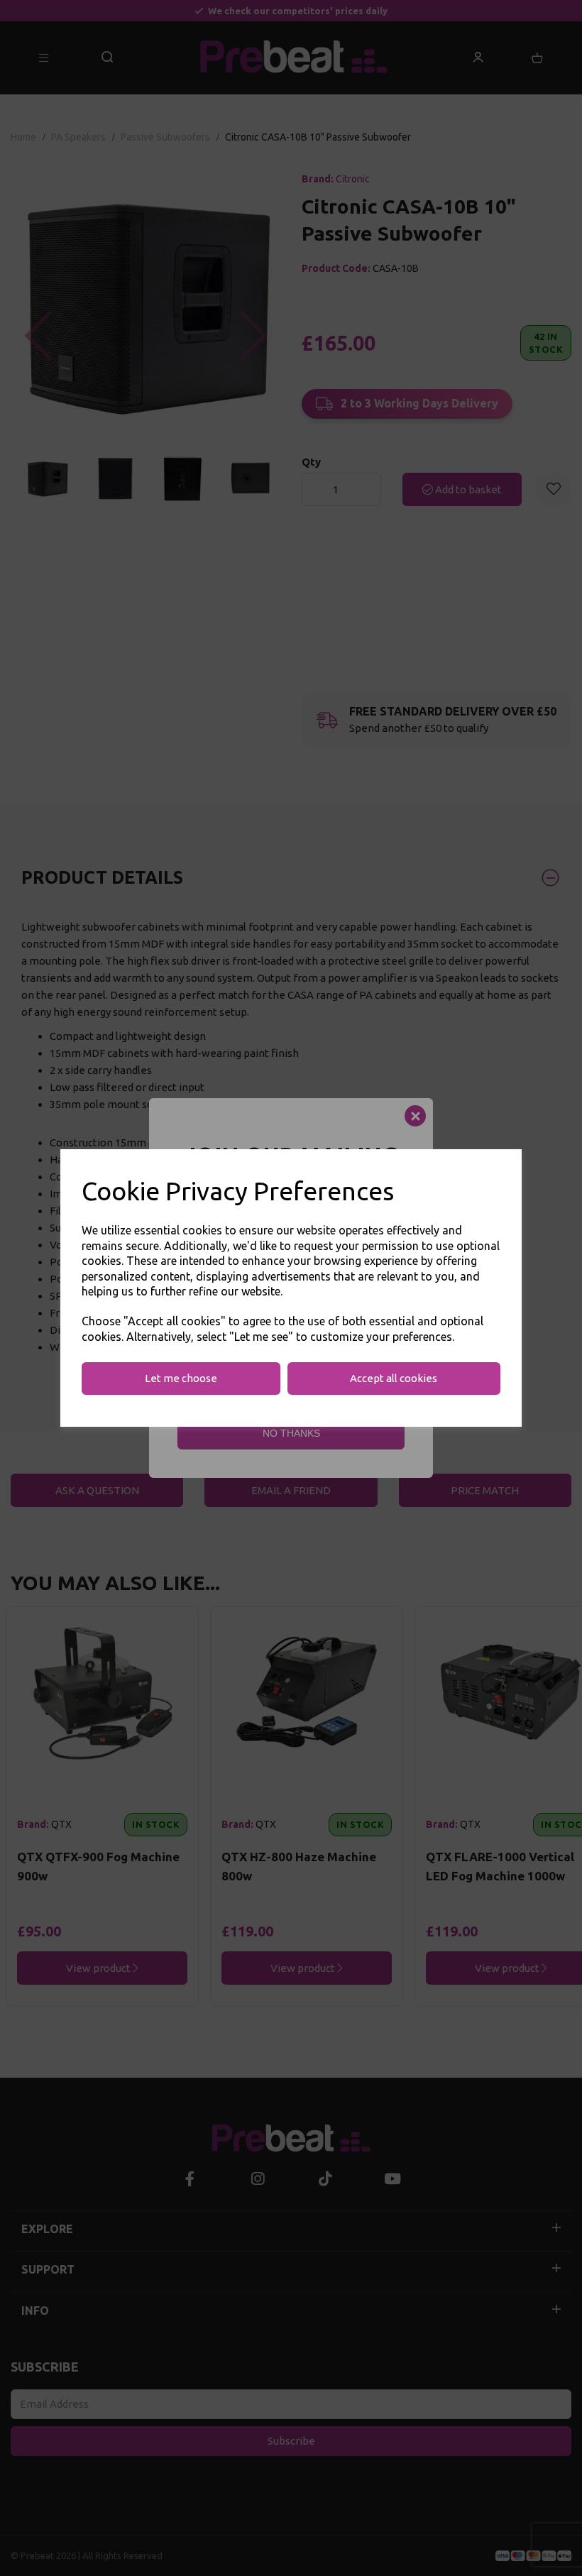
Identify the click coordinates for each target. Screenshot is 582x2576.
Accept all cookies (394, 1378)
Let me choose (181, 1378)
